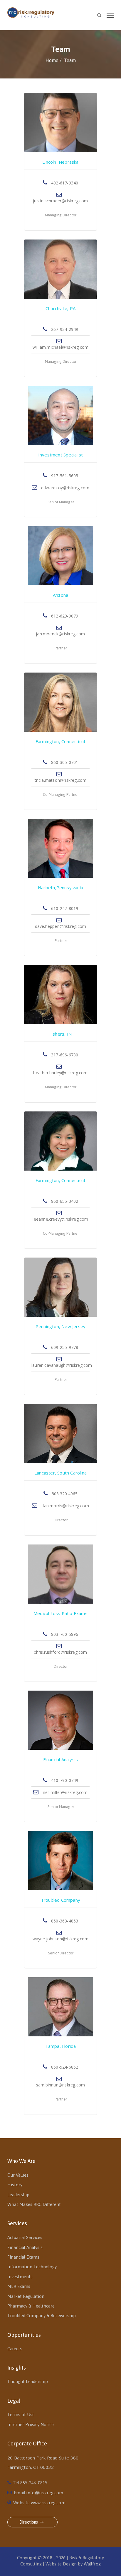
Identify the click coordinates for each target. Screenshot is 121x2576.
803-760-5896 (64, 1634)
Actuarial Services (25, 2237)
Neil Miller (60, 1753)
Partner (61, 648)
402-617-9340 (64, 183)
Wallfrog (92, 2564)
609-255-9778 (64, 1347)
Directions (29, 2522)
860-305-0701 (64, 762)
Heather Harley (61, 1027)
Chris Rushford (60, 1607)
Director (61, 1520)
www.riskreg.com (48, 2503)
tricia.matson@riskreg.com (61, 780)
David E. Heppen (61, 881)
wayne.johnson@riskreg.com (61, 1939)
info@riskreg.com (45, 2493)
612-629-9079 (64, 616)
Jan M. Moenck (61, 588)
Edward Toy (61, 448)
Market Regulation (26, 2296)
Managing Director (61, 215)
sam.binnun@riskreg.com (60, 2085)
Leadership (18, 2195)
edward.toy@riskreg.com (65, 488)
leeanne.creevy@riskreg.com (60, 1219)
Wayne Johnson (61, 1893)
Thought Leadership (28, 2381)
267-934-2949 (64, 329)
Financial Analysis (25, 2247)
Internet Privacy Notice (31, 2424)
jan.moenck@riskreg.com (60, 634)
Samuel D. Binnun (60, 2039)
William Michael (60, 302)
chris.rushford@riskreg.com (60, 1652)
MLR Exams (19, 2286)
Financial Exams (23, 2257)
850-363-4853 (64, 1921)
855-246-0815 (34, 2483)
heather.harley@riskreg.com (60, 1073)
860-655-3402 (64, 1201)
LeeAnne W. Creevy (61, 1174)
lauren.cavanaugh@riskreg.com (62, 1365)
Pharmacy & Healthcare (31, 2306)
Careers (15, 2349)
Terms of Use (21, 2415)
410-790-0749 (64, 1780)
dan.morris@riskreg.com (65, 1506)
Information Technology (32, 2267)
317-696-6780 (64, 1055)
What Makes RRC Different (34, 2204)
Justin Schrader (61, 155)
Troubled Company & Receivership (42, 2316)
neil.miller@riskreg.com (65, 1792)
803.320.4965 (64, 1494)
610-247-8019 (64, 908)
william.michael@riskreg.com (60, 347)
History (15, 2185)
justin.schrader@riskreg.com (60, 201)
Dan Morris (61, 1466)
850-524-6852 (64, 2067)
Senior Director (61, 1953)
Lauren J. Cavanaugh (61, 1320)
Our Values (18, 2175)
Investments (20, 2277)
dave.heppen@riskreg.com (61, 926)
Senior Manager (61, 502)
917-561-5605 (64, 476)
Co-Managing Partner (61, 794)
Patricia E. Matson (61, 735)
